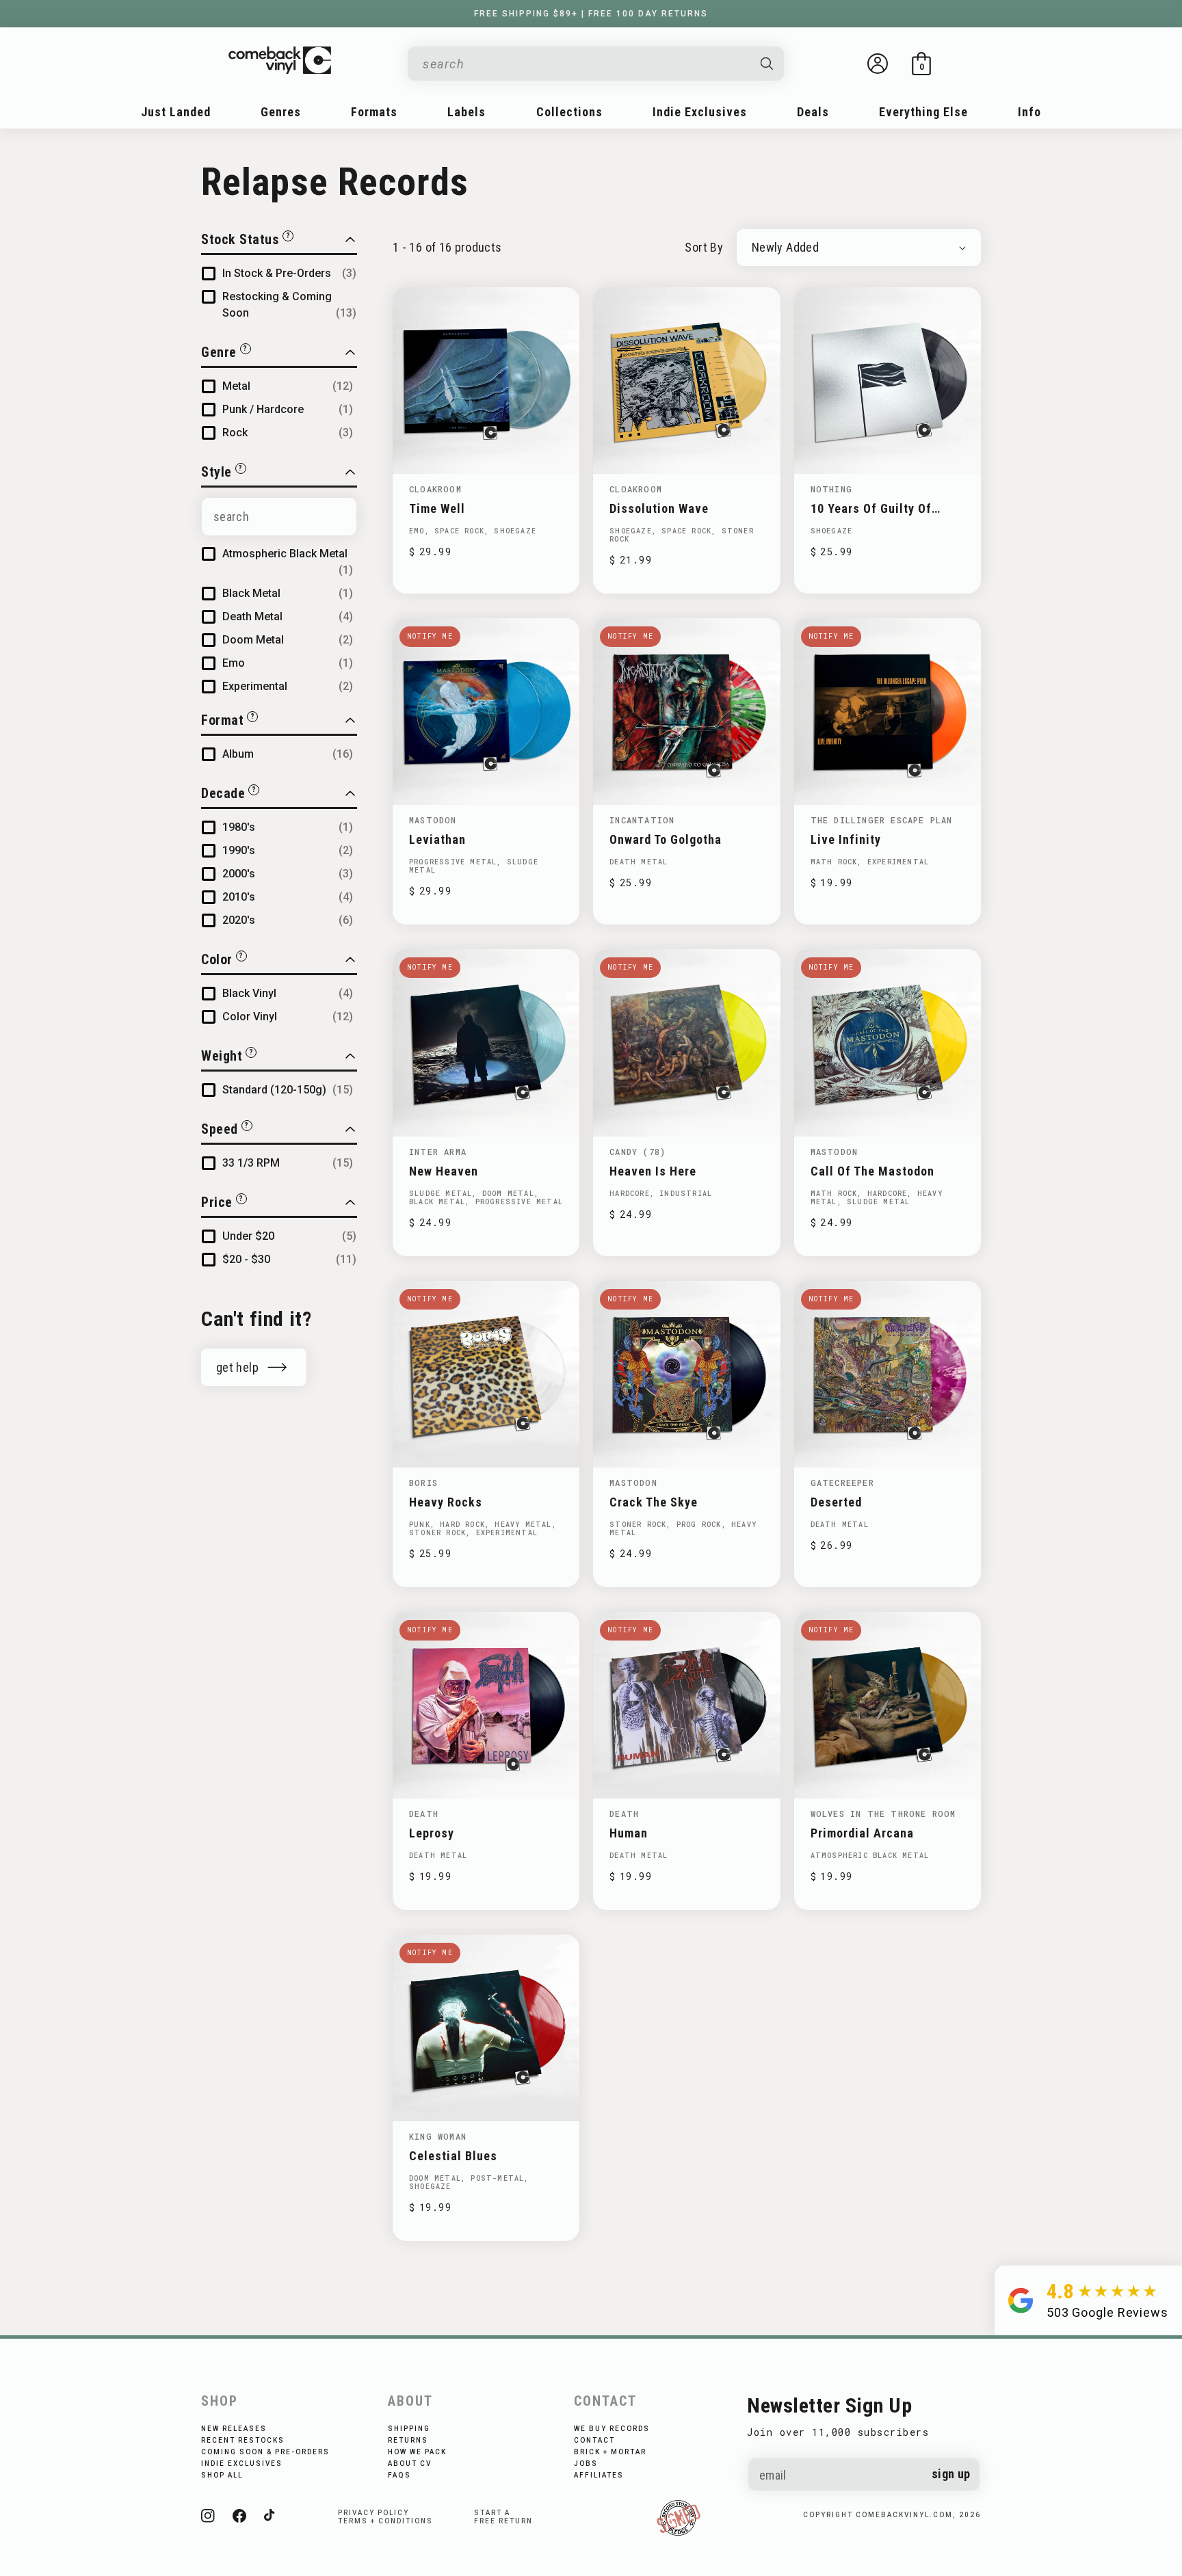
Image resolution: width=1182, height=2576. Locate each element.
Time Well (437, 508)
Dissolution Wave (659, 508)
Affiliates (599, 2475)
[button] (921, 64)
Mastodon (433, 820)
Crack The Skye (654, 1502)
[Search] (767, 64)
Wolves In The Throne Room (883, 1814)
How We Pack (417, 2452)
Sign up (951, 2474)
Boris (423, 1483)
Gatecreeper (842, 1483)
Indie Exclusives (242, 2464)
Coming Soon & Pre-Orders (265, 2452)
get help (237, 1367)
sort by (704, 247)
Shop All (222, 2475)
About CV (410, 2464)
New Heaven (444, 1171)
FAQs (399, 2475)
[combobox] (585, 64)
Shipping (409, 2429)
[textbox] (279, 517)
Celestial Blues (453, 2156)
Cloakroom (435, 489)
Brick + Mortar (610, 2452)
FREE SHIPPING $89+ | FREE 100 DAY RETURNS (591, 14)
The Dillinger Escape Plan (882, 820)
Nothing (831, 489)
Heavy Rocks (446, 1502)
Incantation (642, 820)
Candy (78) (638, 1152)
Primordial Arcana (862, 1833)
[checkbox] (289, 274)
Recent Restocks (243, 2440)
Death (424, 1814)
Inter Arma (438, 1152)
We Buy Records (612, 2429)
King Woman (438, 2136)
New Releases (234, 2429)
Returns (408, 2440)
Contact (594, 2440)
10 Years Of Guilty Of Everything (871, 508)
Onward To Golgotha (666, 839)
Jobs (586, 2464)
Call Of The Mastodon (872, 1171)
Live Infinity (846, 839)
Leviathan (437, 839)
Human (629, 1833)
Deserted (836, 1502)
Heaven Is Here (653, 1171)
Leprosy (432, 1833)
